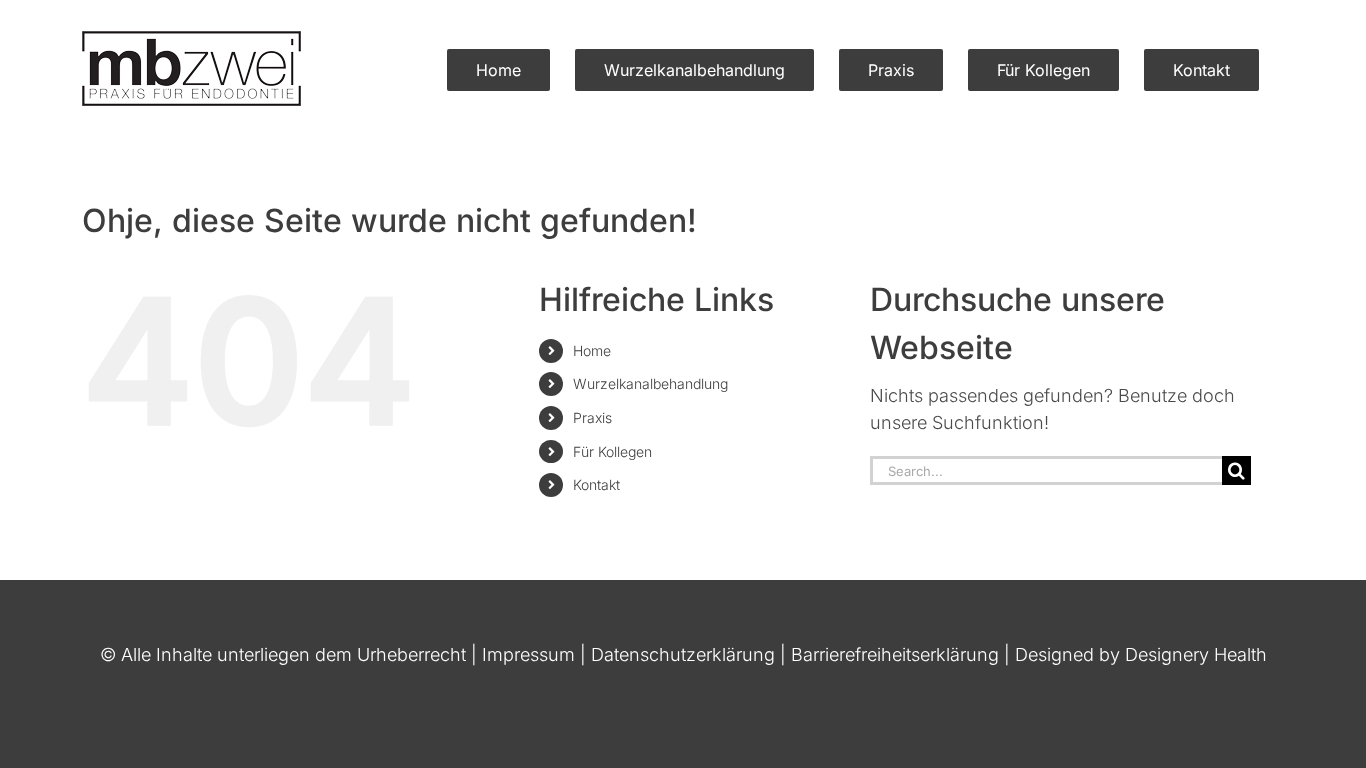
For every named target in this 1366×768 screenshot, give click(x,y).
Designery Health (1196, 654)
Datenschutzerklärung (683, 654)
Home (592, 350)
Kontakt (596, 484)
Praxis (592, 417)
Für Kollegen (612, 451)
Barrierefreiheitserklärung (895, 654)
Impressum (528, 654)
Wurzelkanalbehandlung (650, 383)
